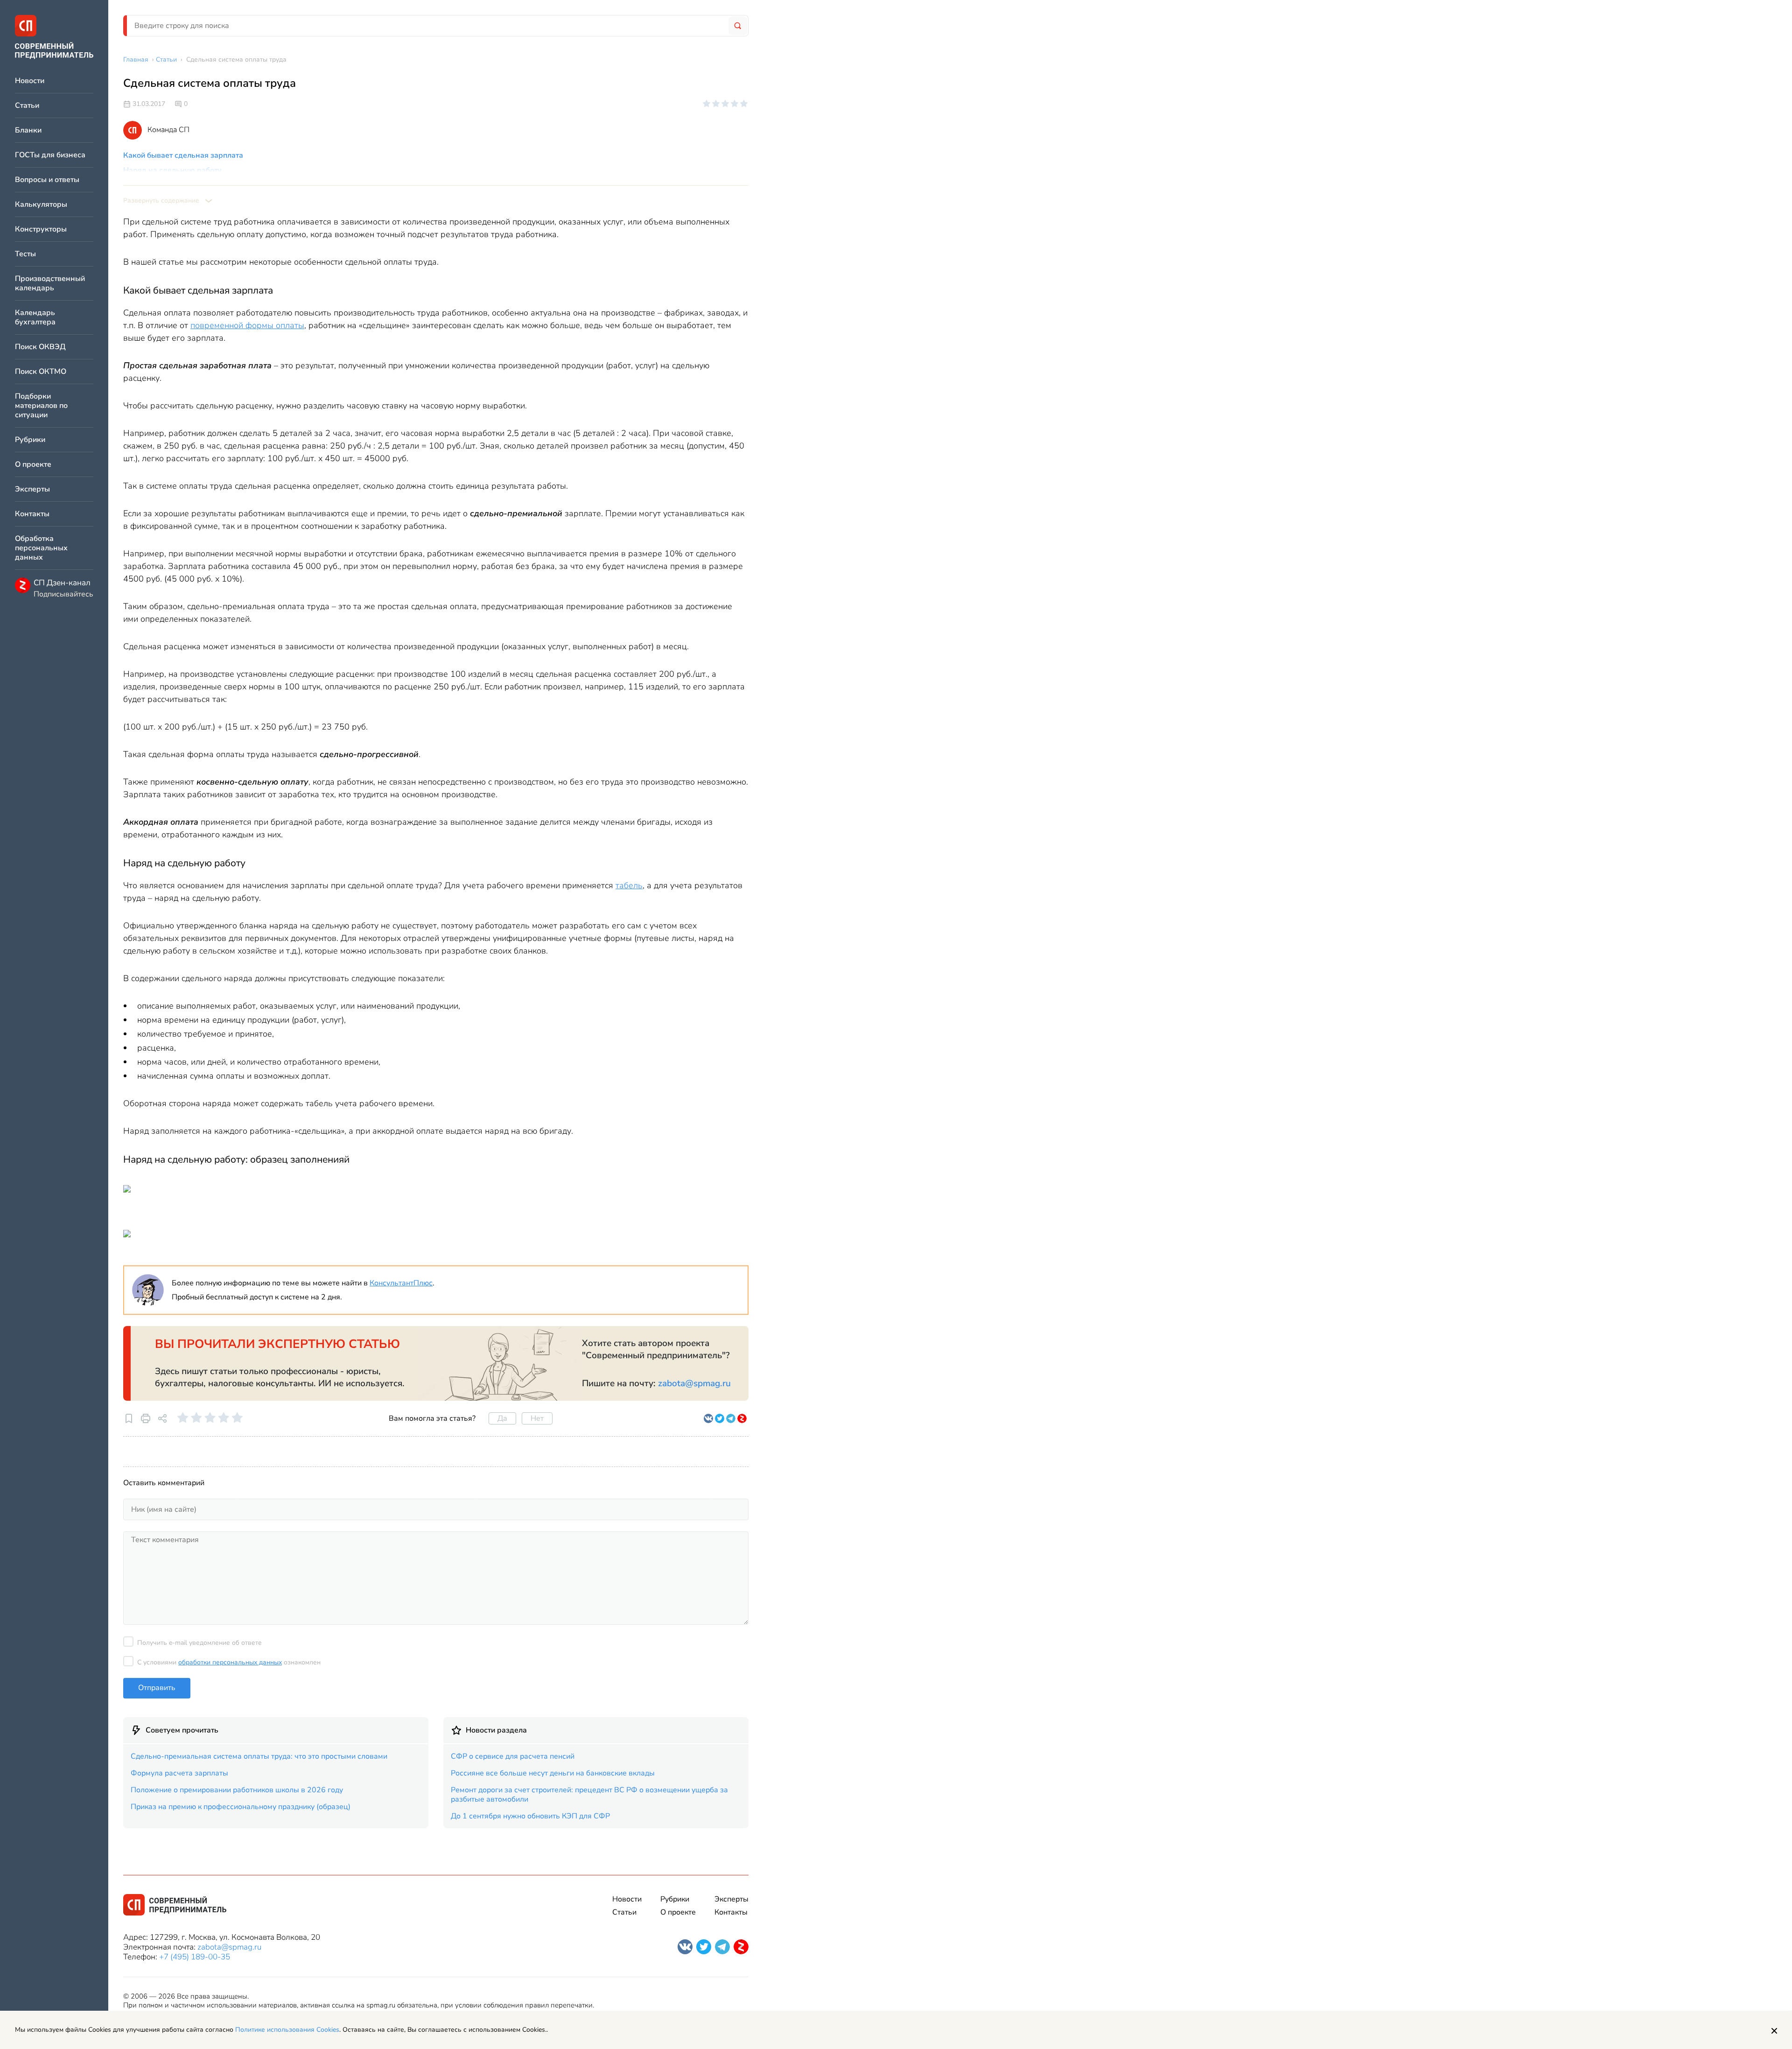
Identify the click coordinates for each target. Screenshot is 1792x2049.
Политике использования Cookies (287, 2030)
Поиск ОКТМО (41, 372)
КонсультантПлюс (401, 1283)
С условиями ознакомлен (229, 1662)
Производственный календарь (50, 284)
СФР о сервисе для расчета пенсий (513, 1756)
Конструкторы (41, 229)
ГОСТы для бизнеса (50, 155)
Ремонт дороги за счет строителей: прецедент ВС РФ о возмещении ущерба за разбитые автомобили (589, 1795)
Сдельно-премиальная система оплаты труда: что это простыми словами (259, 1756)
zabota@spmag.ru (694, 1383)
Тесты (25, 254)
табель (629, 885)
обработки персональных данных (230, 1662)
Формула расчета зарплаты (179, 1773)
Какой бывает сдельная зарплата (183, 155)
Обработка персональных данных (41, 548)
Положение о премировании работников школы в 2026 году (237, 1790)
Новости (30, 81)
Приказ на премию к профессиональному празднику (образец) (241, 1807)
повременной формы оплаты (247, 325)
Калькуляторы (41, 205)
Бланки (28, 130)
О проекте (33, 465)
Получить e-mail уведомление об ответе (199, 1643)
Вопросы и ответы (47, 180)
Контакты (32, 514)
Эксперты (32, 489)
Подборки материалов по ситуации (41, 406)
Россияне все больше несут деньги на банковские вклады (553, 1773)
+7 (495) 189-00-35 (195, 1957)
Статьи (27, 106)
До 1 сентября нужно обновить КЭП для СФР (530, 1816)
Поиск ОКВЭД (40, 347)
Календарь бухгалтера (35, 318)
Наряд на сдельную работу (172, 170)
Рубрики (30, 440)
